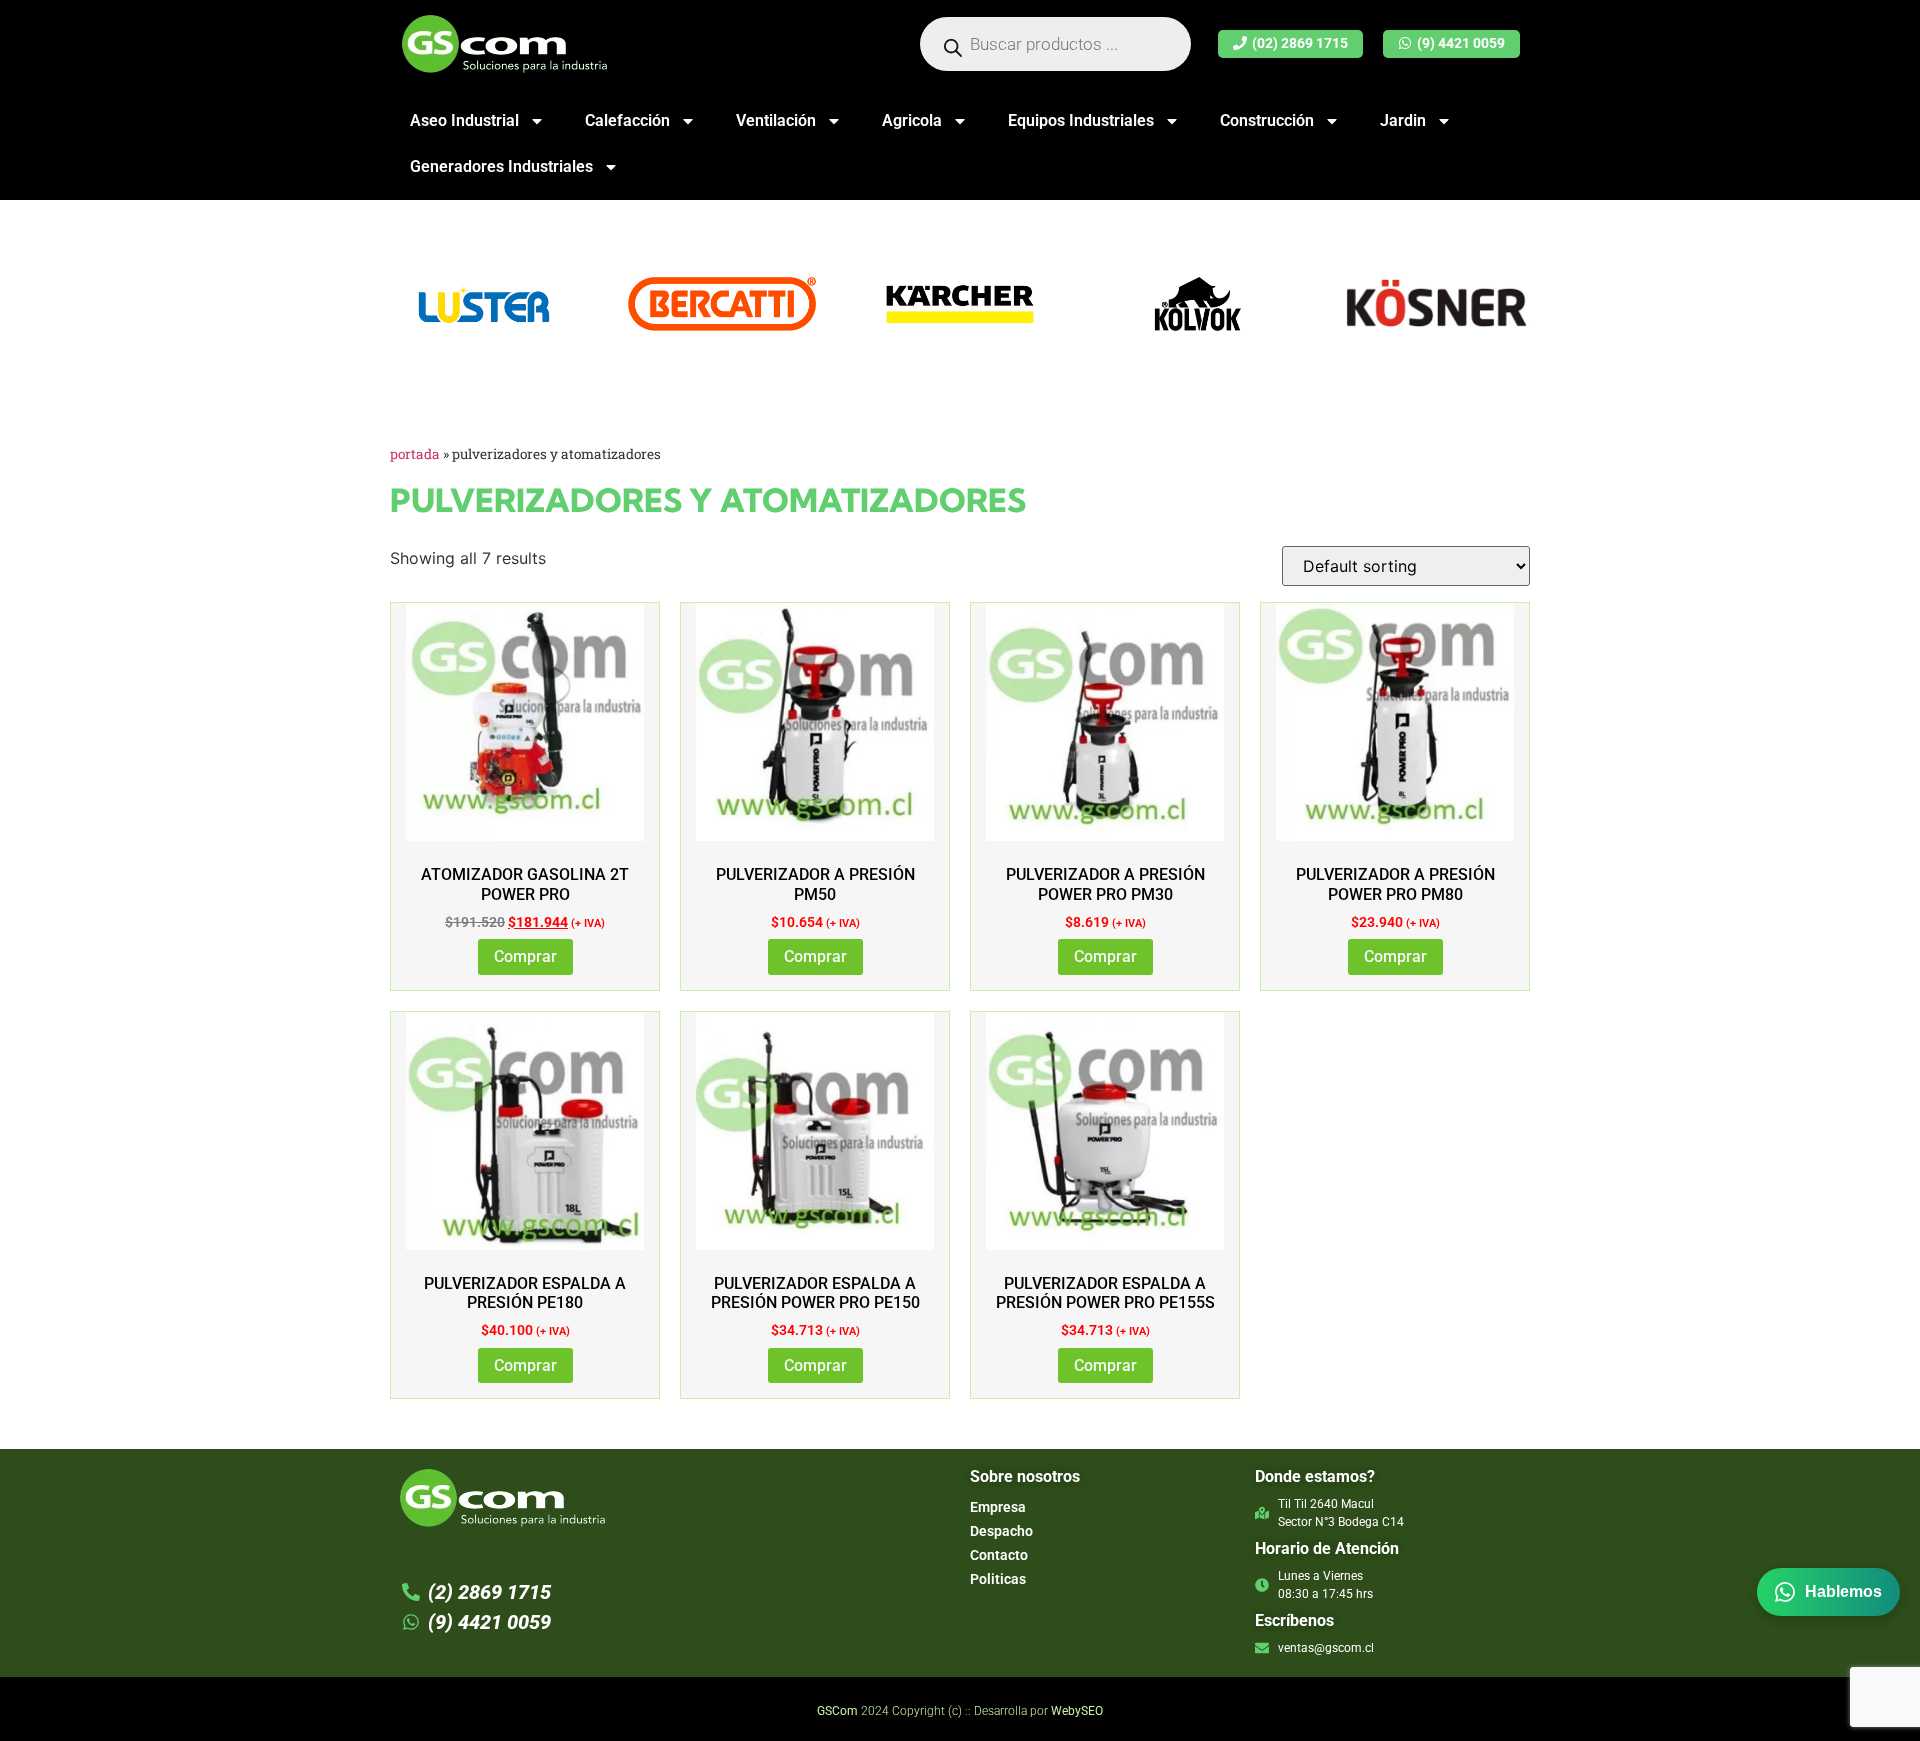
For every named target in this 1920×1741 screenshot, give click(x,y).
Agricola (912, 120)
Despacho (1001, 1531)
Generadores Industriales (501, 166)
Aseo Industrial (464, 120)
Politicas (998, 1579)
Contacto (999, 1555)
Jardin (1403, 120)
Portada (415, 454)
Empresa (998, 1507)
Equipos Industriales (1081, 120)
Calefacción (627, 120)
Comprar (525, 956)
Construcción (1267, 120)
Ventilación (776, 120)
